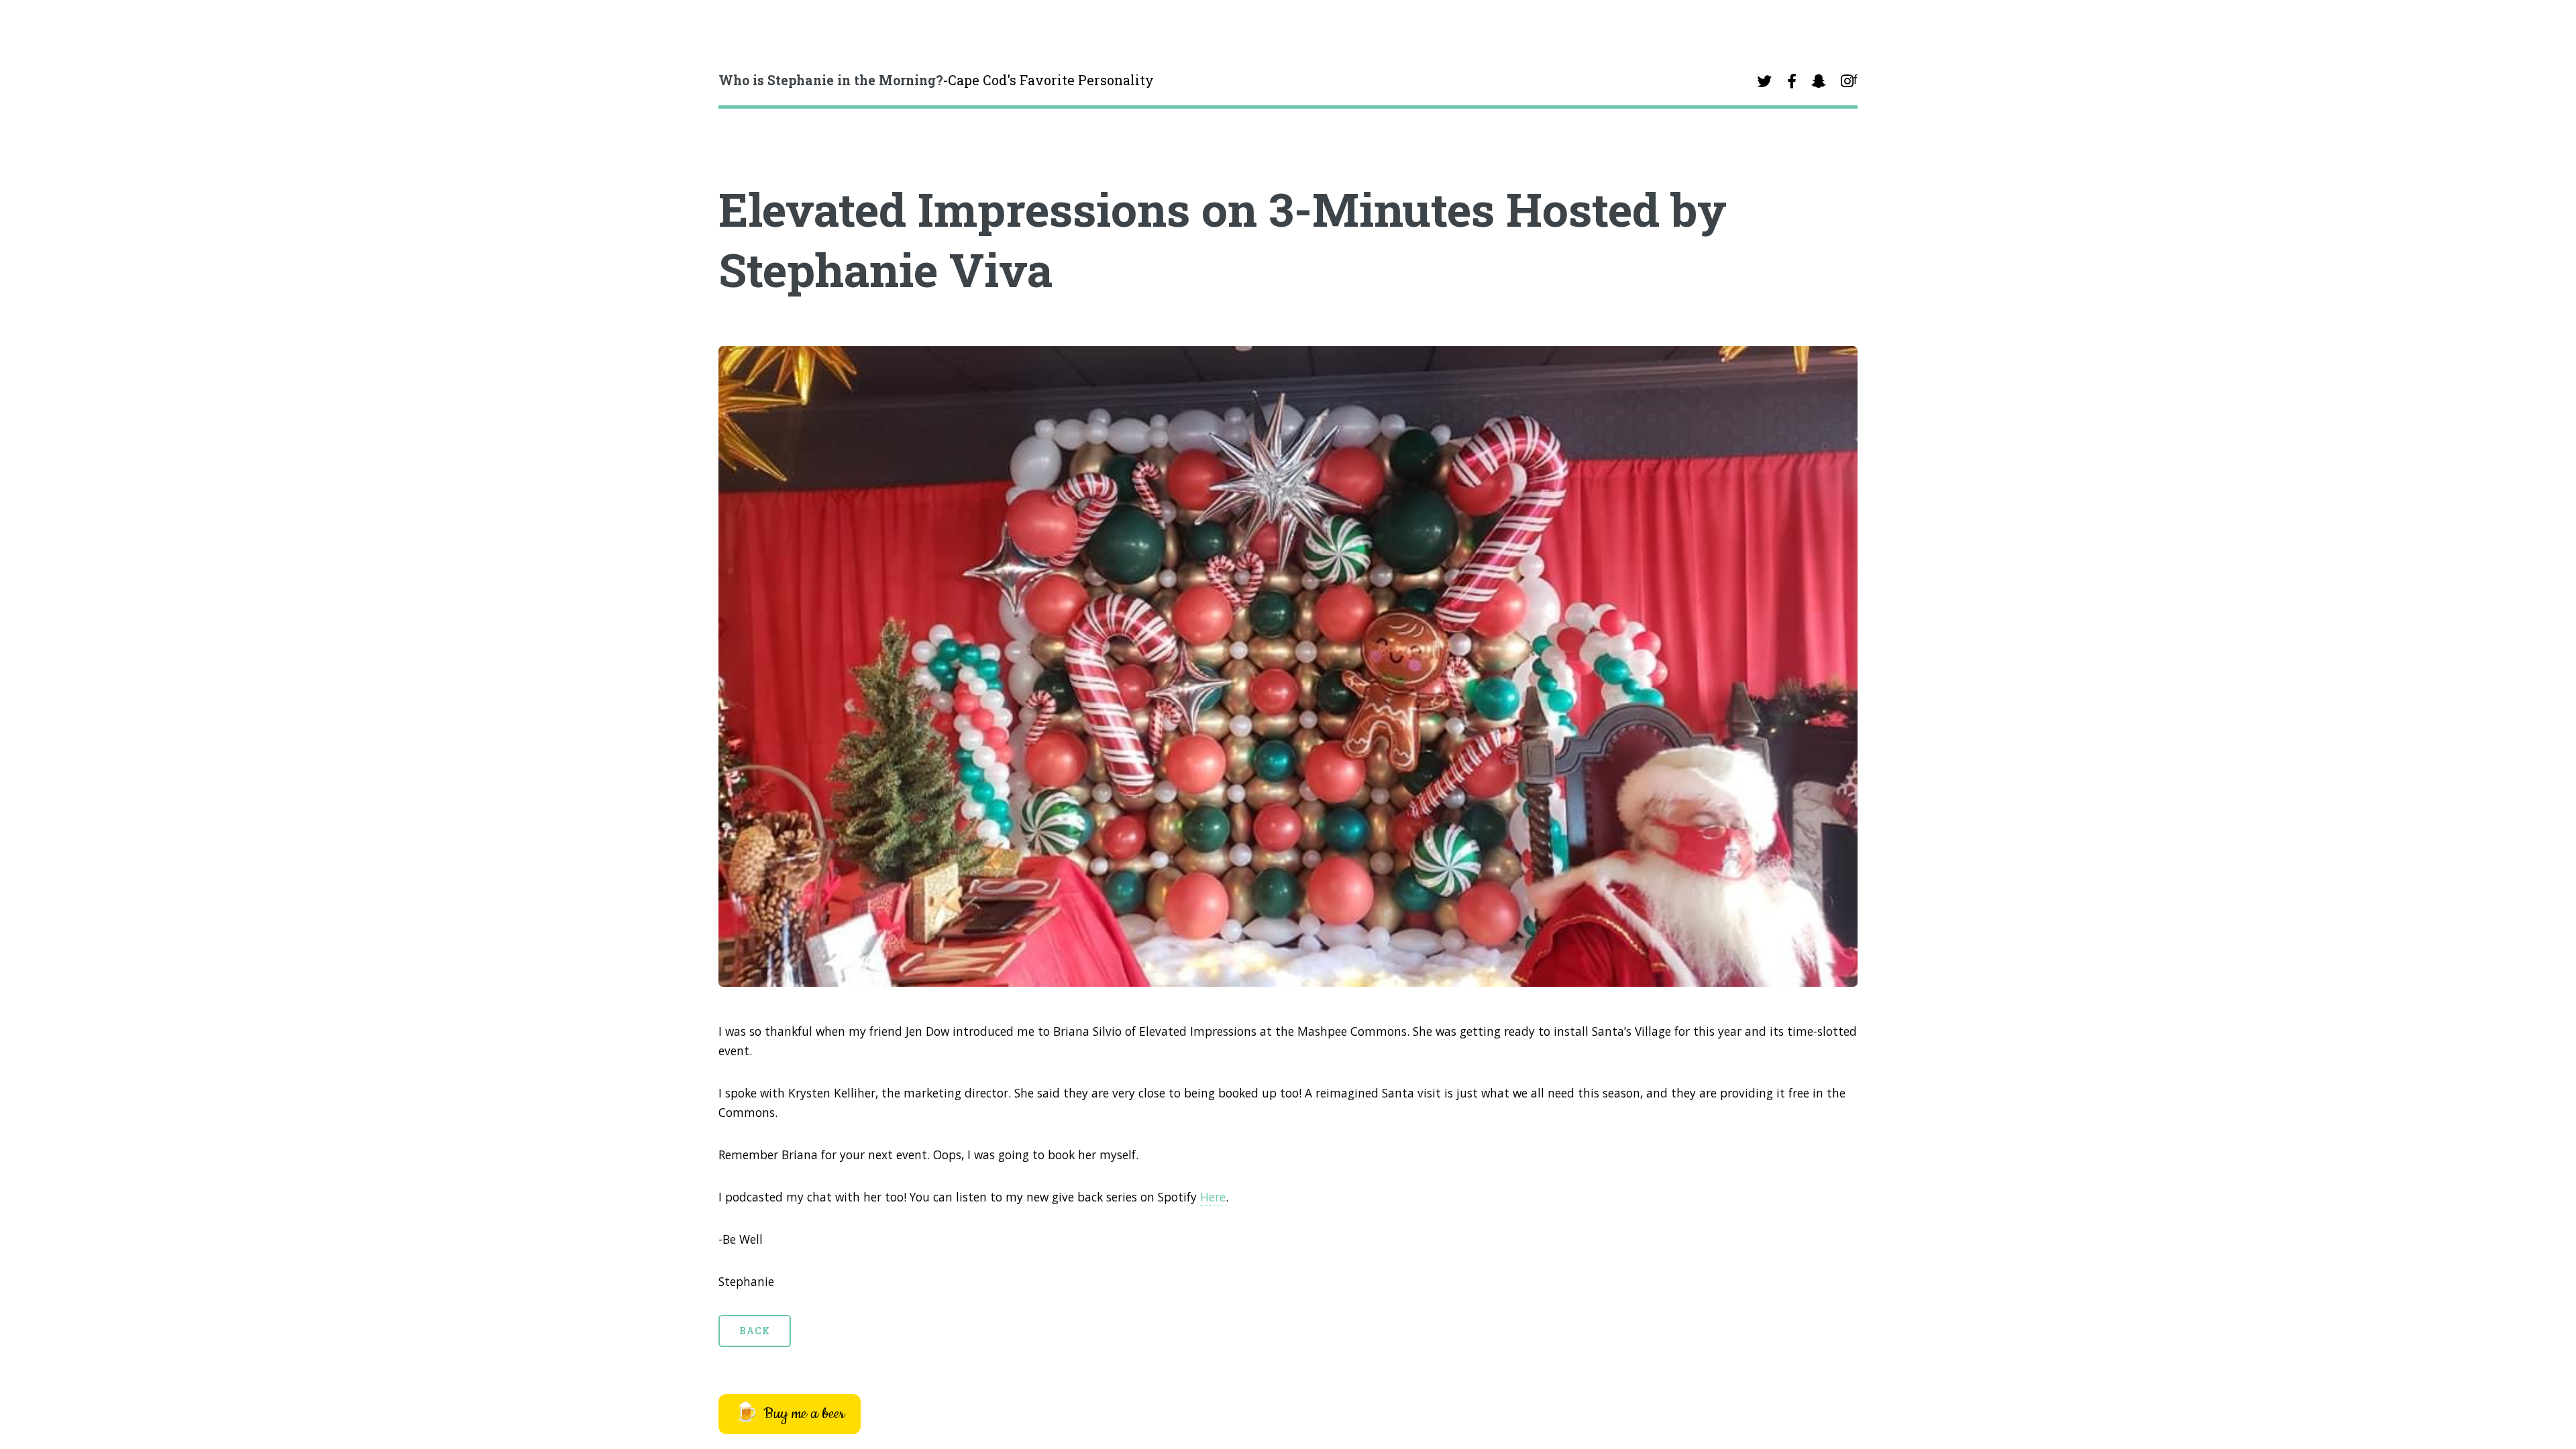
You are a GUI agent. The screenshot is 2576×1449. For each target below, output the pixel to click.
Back (755, 1331)
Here (1213, 1197)
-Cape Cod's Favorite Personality (936, 80)
